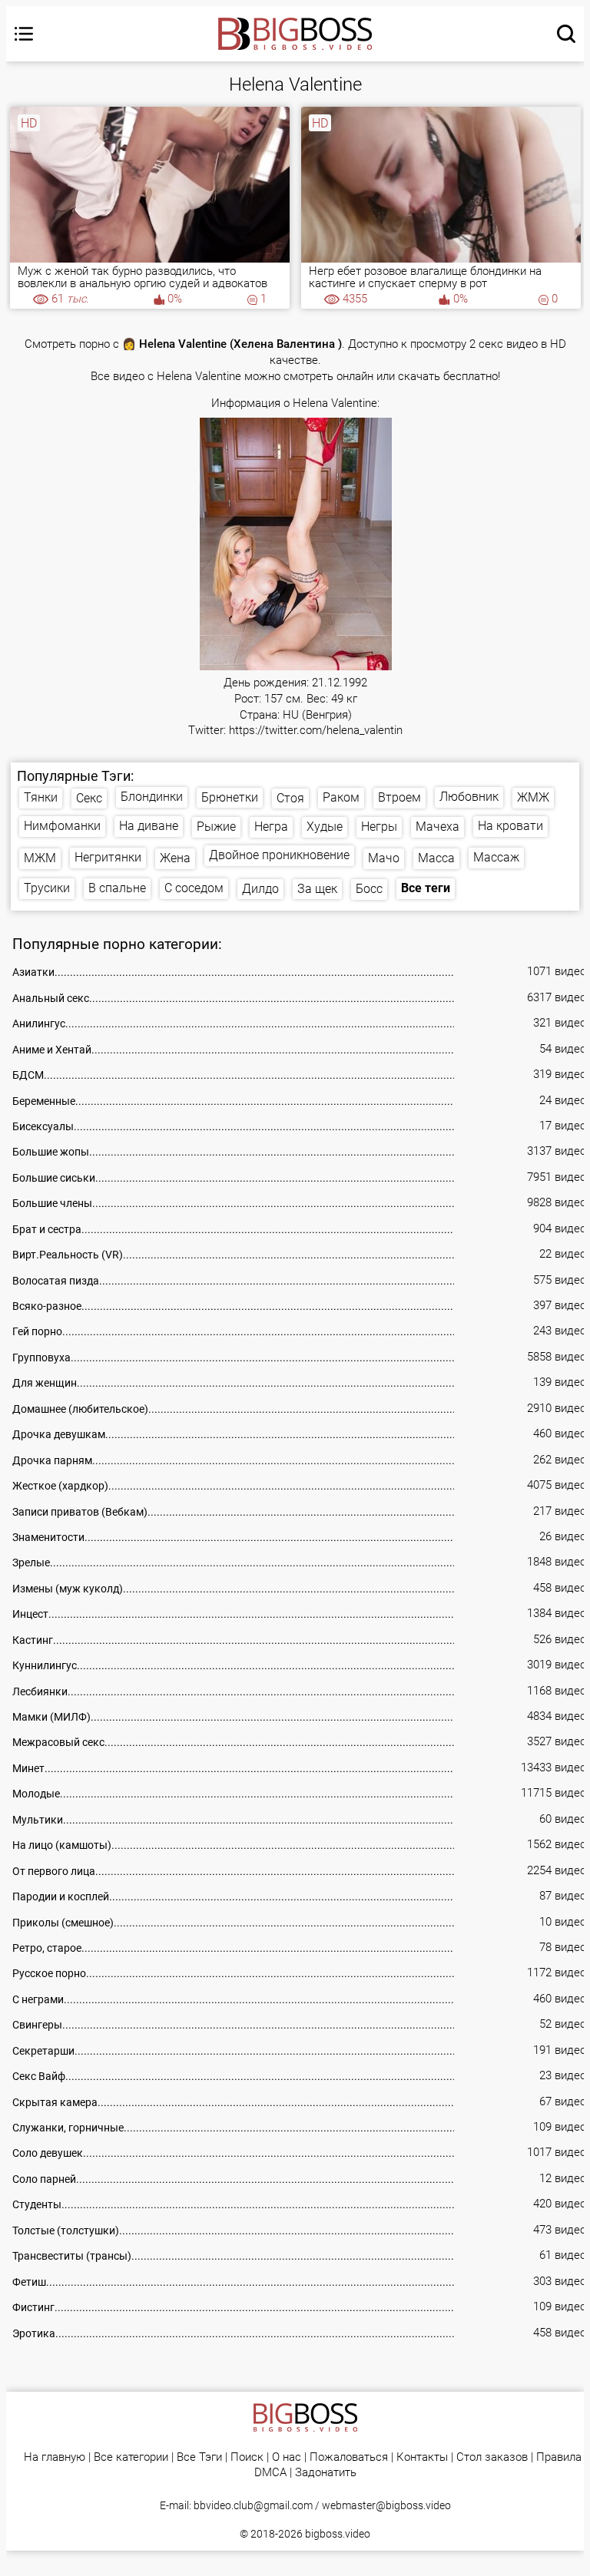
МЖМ (40, 858)
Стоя (290, 798)
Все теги (426, 888)
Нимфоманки (62, 826)
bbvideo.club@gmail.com (253, 2505)
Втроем (399, 797)
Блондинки (152, 797)
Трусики (47, 888)
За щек (317, 889)
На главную (55, 2457)
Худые (325, 827)
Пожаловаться (349, 2457)
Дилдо (260, 889)
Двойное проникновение (279, 855)
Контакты (422, 2457)
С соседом (194, 888)
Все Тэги (199, 2457)
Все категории (131, 2457)
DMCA (270, 2473)
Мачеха (438, 827)
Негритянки (108, 857)
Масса (436, 858)
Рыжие (216, 827)
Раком (341, 797)
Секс (89, 798)
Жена (175, 858)
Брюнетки (230, 797)
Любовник (469, 797)
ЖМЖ (533, 797)
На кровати (510, 826)
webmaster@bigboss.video (386, 2505)
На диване (149, 826)
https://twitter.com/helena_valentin (316, 731)
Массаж (496, 857)
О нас (287, 2457)
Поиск (247, 2457)
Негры (379, 827)
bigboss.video (338, 2534)
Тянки (41, 797)
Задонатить (326, 2473)
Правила (559, 2457)
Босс (369, 889)
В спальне (117, 888)
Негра (271, 827)
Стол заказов (492, 2457)
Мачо (384, 858)
